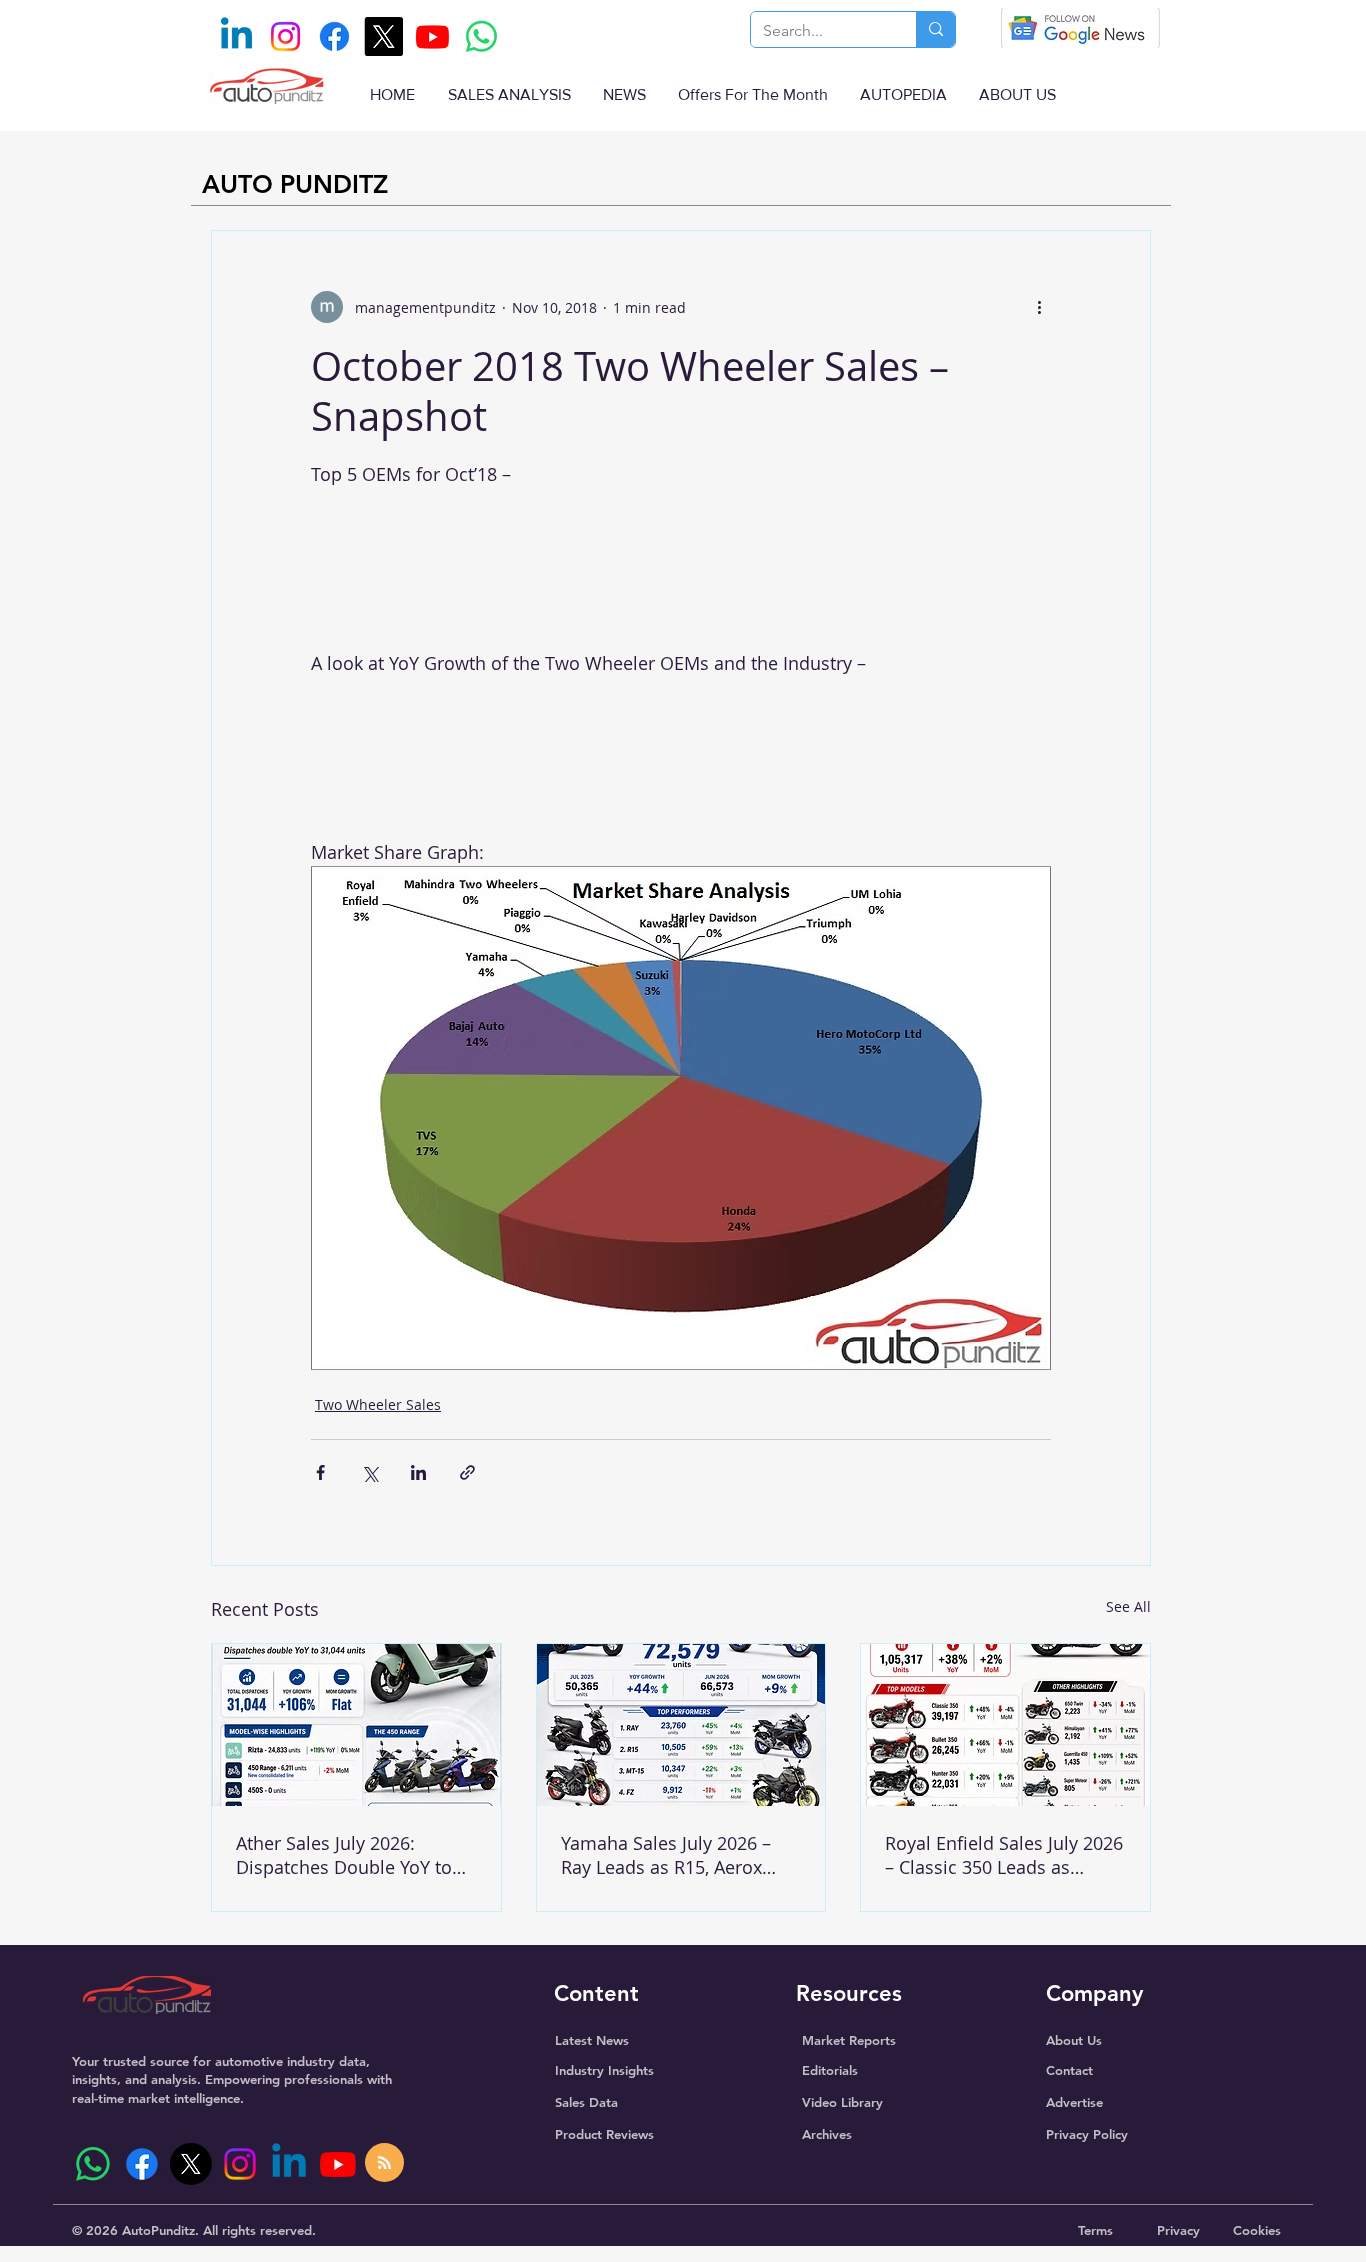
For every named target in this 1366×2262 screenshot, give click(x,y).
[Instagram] (285, 36)
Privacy (1178, 2230)
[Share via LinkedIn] (418, 1472)
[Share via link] (467, 1472)
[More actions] (1039, 307)
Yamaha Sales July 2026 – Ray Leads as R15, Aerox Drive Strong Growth (666, 1855)
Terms (1095, 2230)
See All (1128, 1606)
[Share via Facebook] (320, 1472)
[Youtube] (432, 36)
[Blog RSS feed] (384, 2163)
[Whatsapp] (481, 36)
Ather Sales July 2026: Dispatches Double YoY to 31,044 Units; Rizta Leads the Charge (355, 1855)
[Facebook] (334, 36)
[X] (383, 36)
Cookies (1257, 2230)
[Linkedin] (236, 36)
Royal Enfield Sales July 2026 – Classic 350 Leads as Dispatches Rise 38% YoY (1004, 1855)
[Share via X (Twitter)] (369, 1472)
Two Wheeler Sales (378, 1404)
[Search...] (935, 29)
